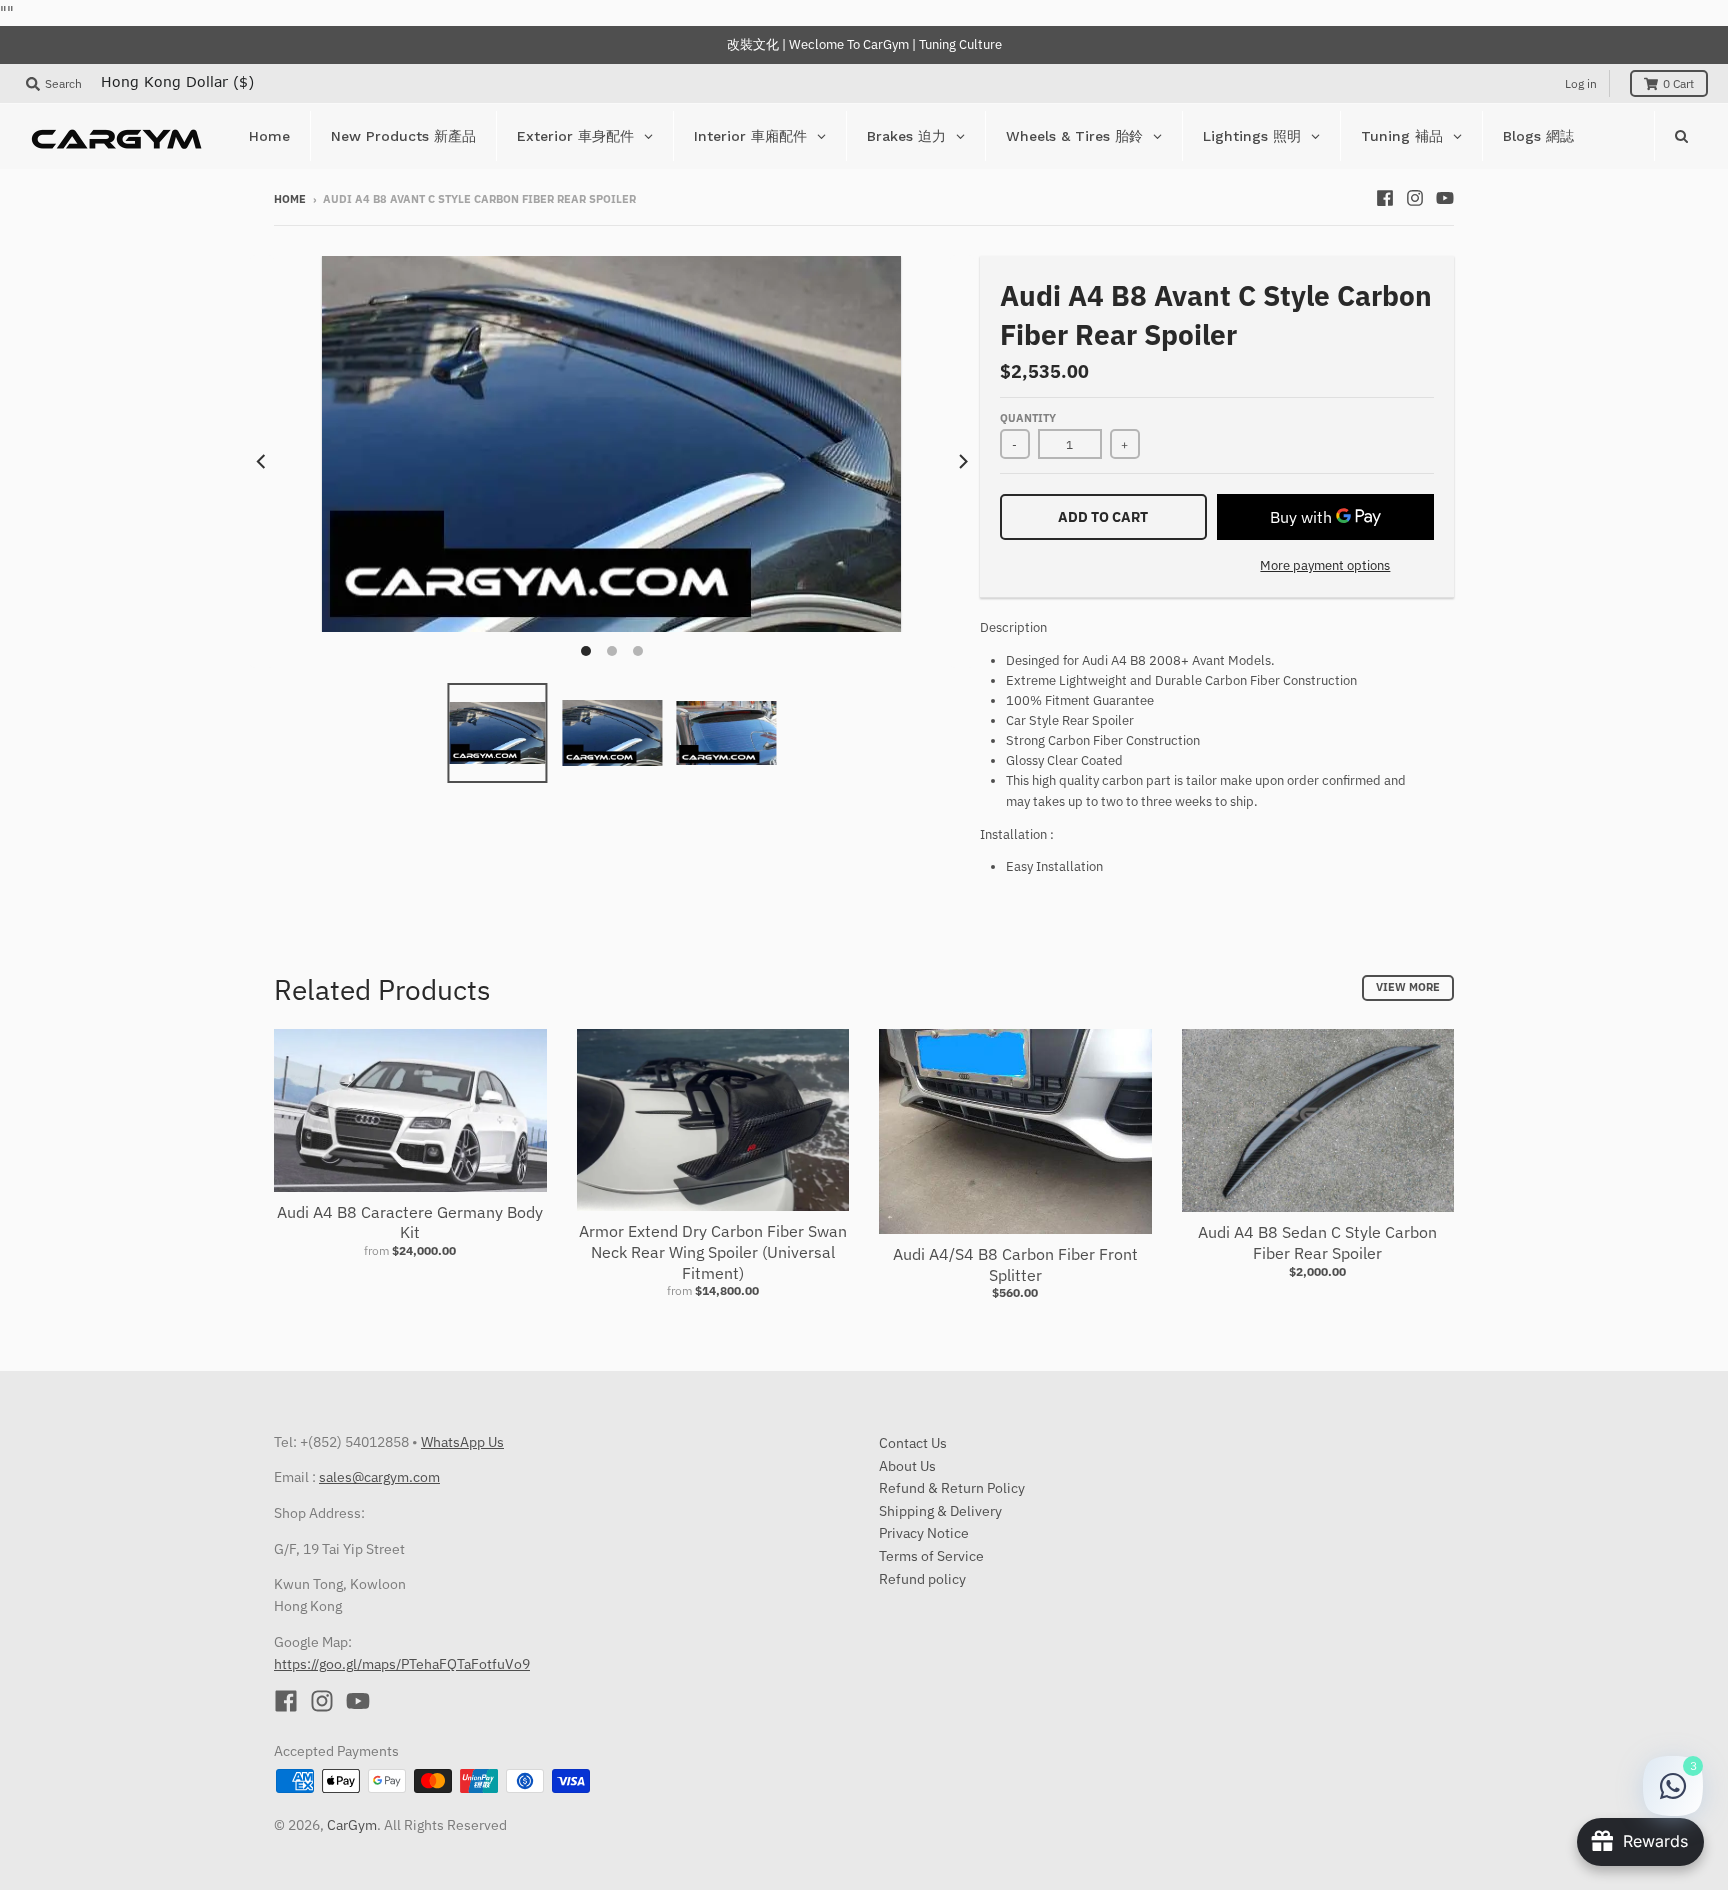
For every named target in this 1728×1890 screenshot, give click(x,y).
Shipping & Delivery (940, 1511)
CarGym (352, 1825)
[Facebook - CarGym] (1385, 198)
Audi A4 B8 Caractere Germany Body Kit (410, 1222)
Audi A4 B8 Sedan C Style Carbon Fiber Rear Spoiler (1317, 1242)
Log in (1581, 83)
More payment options (1325, 565)
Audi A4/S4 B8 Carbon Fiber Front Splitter (1015, 1264)
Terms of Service (931, 1556)
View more (1408, 987)
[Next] (962, 462)
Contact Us (913, 1443)
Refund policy (922, 1579)
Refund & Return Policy (952, 1488)
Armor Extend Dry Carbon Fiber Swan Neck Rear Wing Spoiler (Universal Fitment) (713, 1252)
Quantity (1028, 418)
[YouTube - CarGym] (1445, 198)
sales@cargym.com (379, 1477)
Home (290, 199)
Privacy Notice (924, 1533)
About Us (907, 1466)
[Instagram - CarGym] (1415, 198)
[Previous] (262, 462)
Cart (1678, 83)
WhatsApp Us (462, 1442)
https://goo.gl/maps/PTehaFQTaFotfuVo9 (402, 1664)
